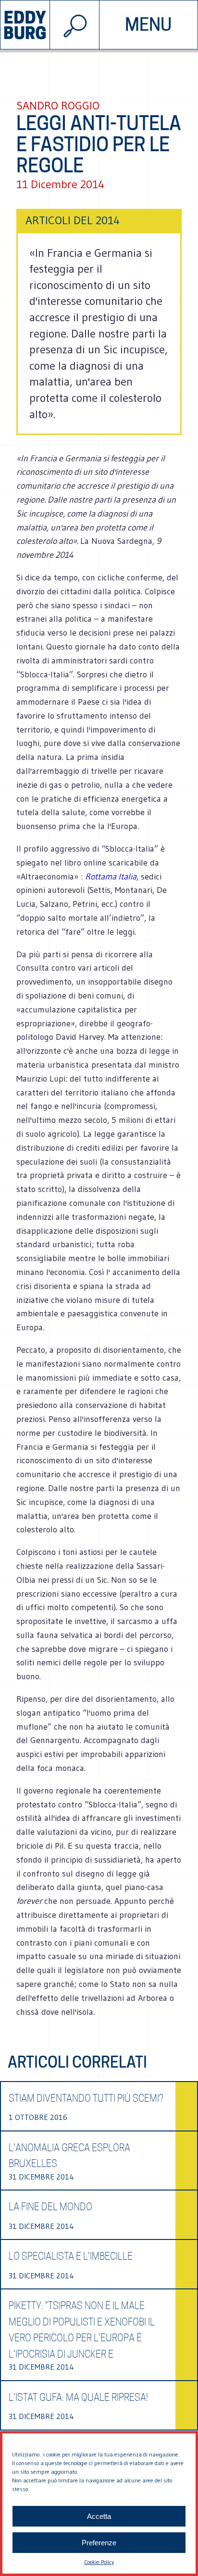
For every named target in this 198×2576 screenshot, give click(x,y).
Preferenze (99, 2543)
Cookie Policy (99, 2562)
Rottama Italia (111, 877)
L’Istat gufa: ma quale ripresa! (78, 2397)
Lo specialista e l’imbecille (71, 2256)
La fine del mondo (50, 2207)
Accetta (99, 2516)
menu (148, 24)
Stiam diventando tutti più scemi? (86, 2098)
